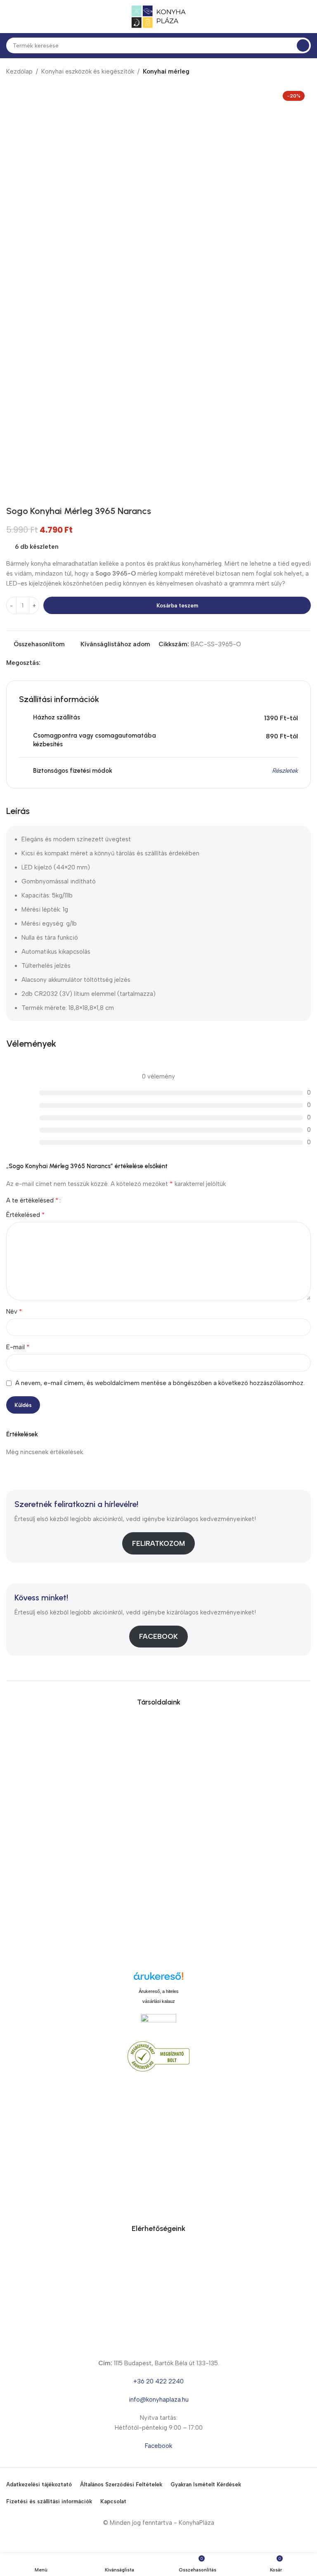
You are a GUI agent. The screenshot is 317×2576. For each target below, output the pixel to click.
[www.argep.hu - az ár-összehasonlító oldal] (158, 2022)
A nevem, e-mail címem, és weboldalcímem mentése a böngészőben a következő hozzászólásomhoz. (160, 1383)
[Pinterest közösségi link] (64, 663)
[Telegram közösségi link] (83, 663)
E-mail (18, 1347)
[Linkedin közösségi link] (74, 663)
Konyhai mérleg (166, 71)
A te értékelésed (32, 1200)
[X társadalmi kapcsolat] (55, 663)
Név (14, 1311)
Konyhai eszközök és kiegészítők (88, 71)
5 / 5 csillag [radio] (97, 1201)
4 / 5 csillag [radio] (90, 1201)
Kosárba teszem (177, 606)
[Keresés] (303, 45)
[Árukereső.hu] (158, 1979)
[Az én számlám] (308, 17)
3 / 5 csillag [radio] (83, 1201)
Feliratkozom (158, 1543)
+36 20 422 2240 (158, 2381)
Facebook (158, 1636)
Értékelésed (26, 1215)
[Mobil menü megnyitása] (9, 17)
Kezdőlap (19, 71)
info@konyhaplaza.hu (159, 2400)
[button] (14, 237)
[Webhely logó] (158, 16)
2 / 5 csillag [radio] (77, 1201)
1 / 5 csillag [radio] (70, 1201)
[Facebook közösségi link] (45, 663)
